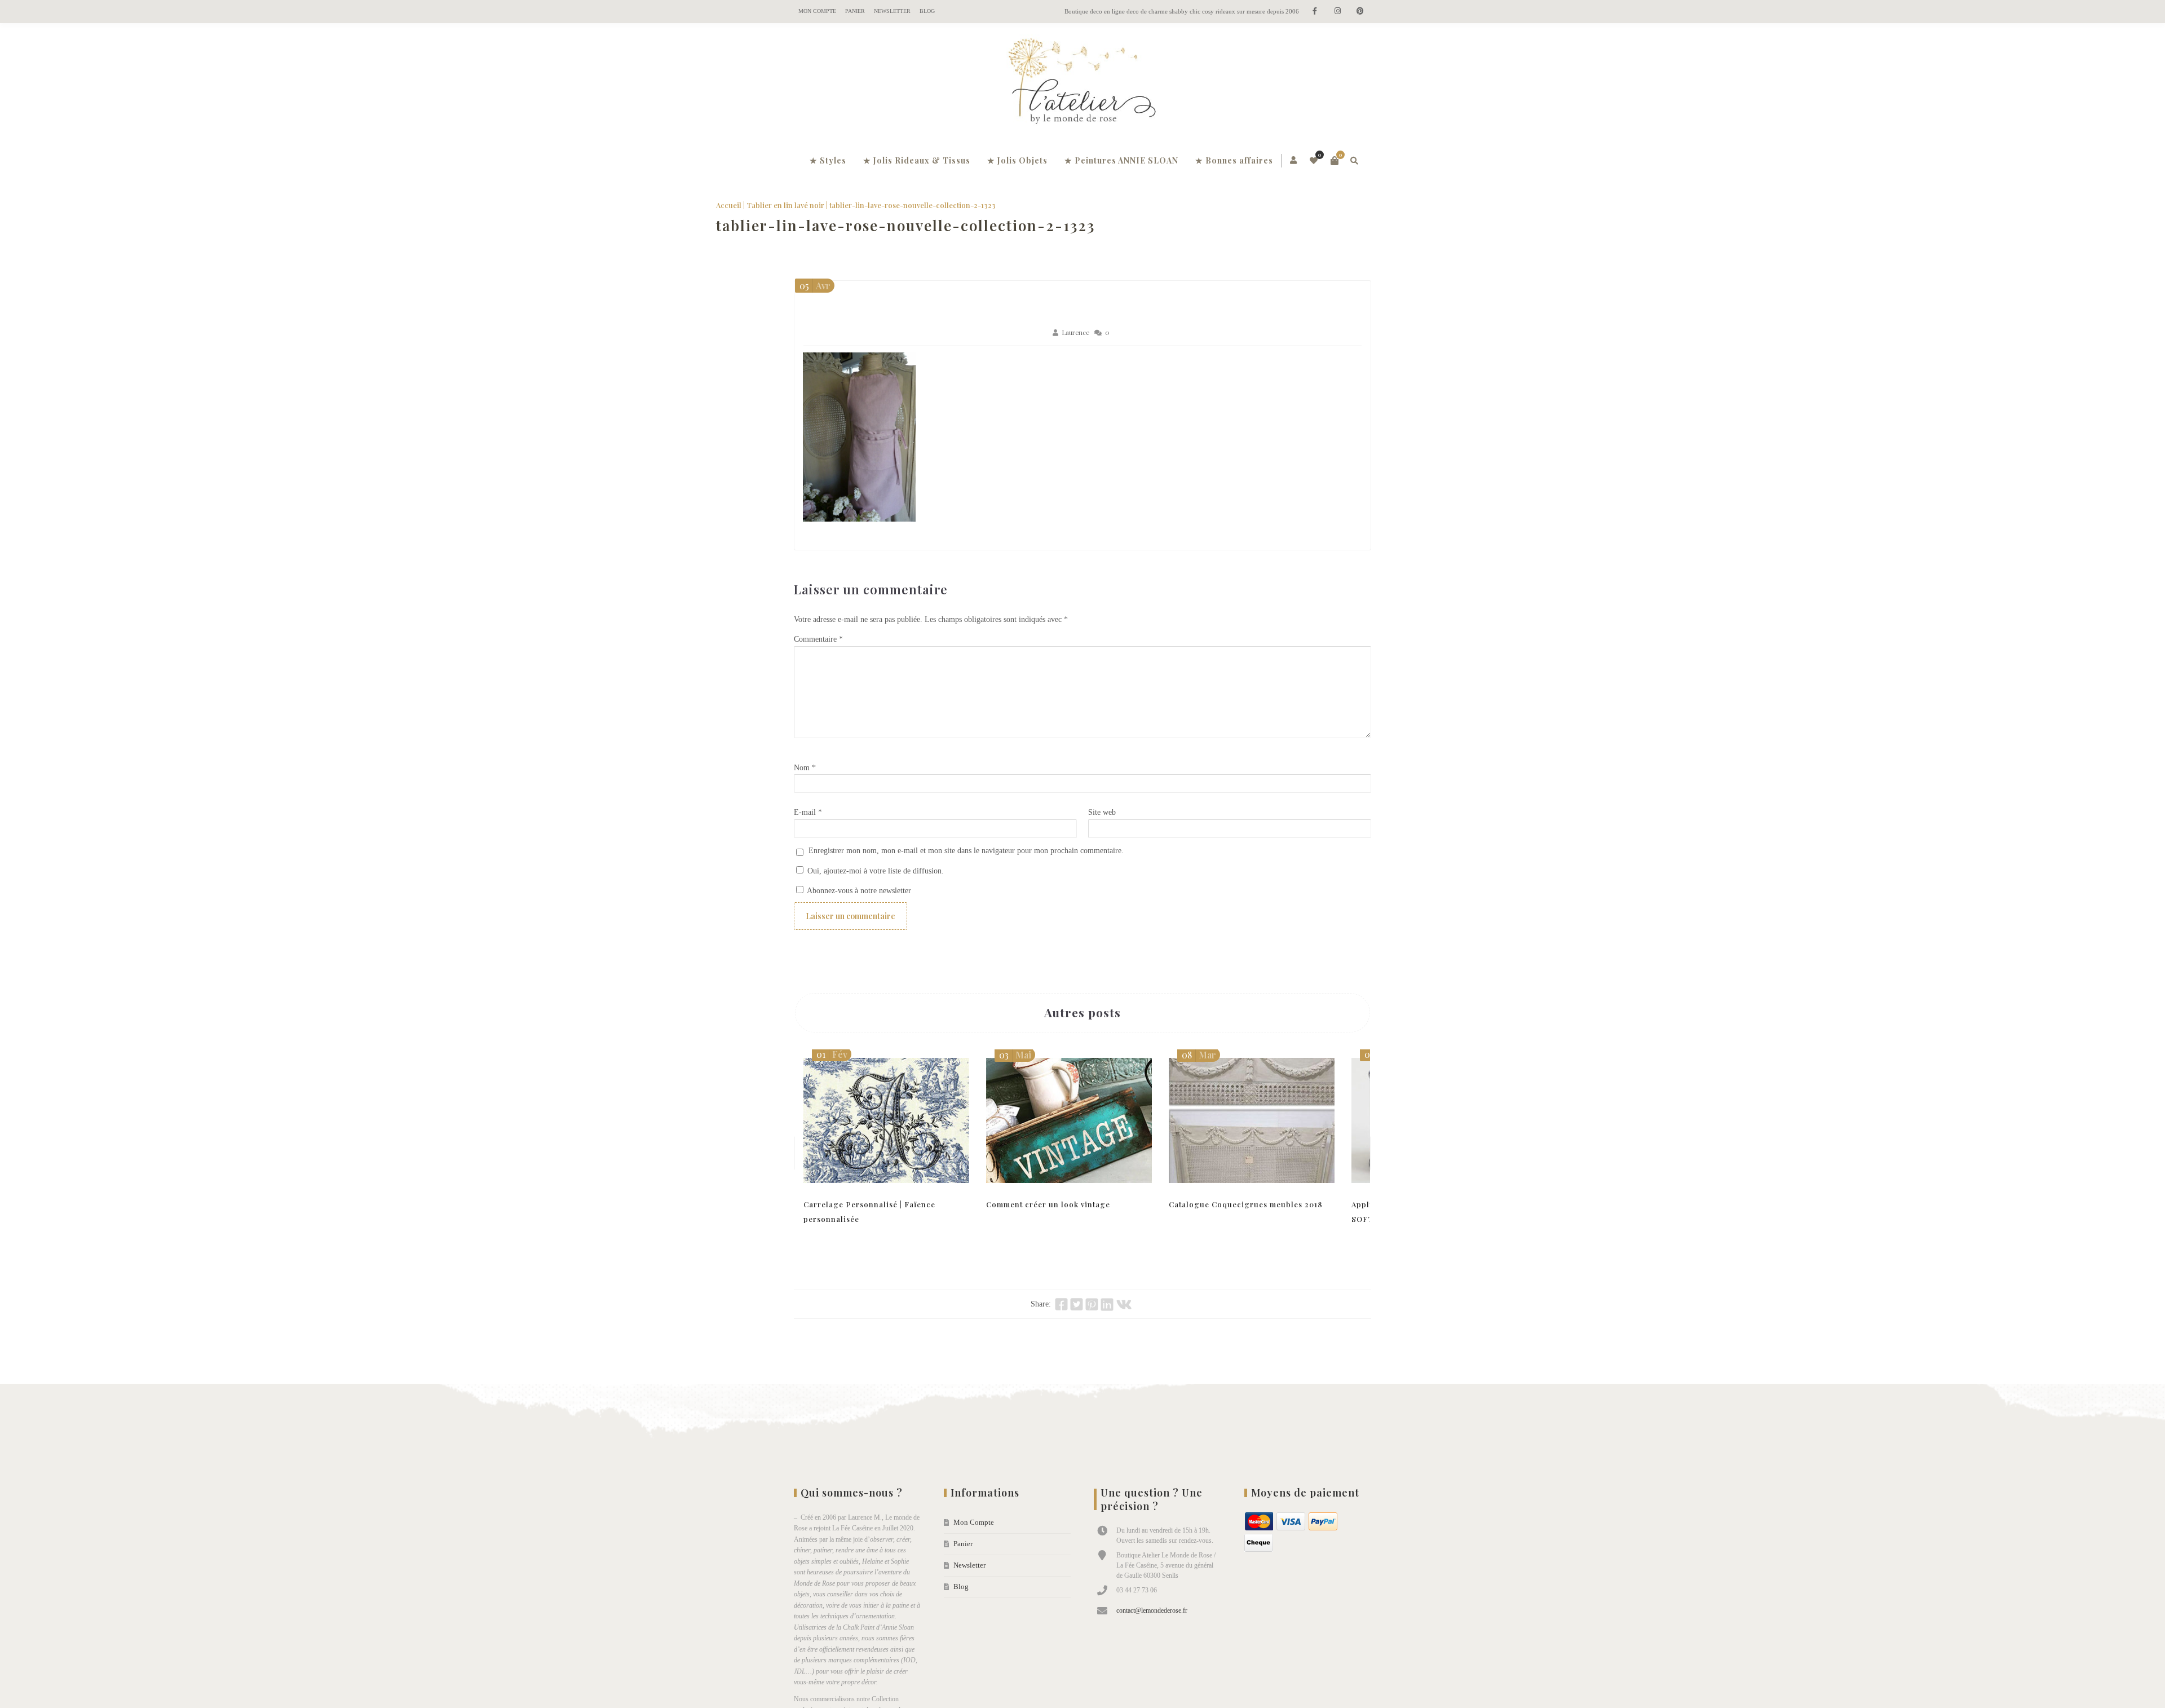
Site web (1102, 832)
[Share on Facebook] (1061, 1324)
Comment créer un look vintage (1048, 1224)
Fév (832, 1074)
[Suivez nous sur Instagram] (1337, 12)
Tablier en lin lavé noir (863, 205)
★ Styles (828, 160)
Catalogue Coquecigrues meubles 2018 (1246, 1224)
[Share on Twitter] (1077, 1324)
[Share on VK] (1124, 1324)
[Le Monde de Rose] (1082, 83)
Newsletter (892, 11)
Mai (1015, 1074)
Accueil (807, 205)
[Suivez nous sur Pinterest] (1360, 12)
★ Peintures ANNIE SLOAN (1121, 160)
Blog (927, 11)
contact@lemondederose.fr (1152, 1630)
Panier (855, 11)
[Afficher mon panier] (1335, 161)
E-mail (808, 832)
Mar (1199, 1074)
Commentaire (818, 659)
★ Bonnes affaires (1234, 160)
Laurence (1075, 352)
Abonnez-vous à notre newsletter (858, 910)
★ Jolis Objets (1017, 160)
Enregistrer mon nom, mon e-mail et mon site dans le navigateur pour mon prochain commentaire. (966, 870)
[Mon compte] (1294, 161)
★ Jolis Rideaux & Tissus (917, 160)
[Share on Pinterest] (1092, 1324)
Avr (815, 305)
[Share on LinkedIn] (1107, 1324)
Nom (805, 787)
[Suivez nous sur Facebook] (1315, 12)
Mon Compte (817, 11)
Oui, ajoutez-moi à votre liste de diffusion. (874, 891)
